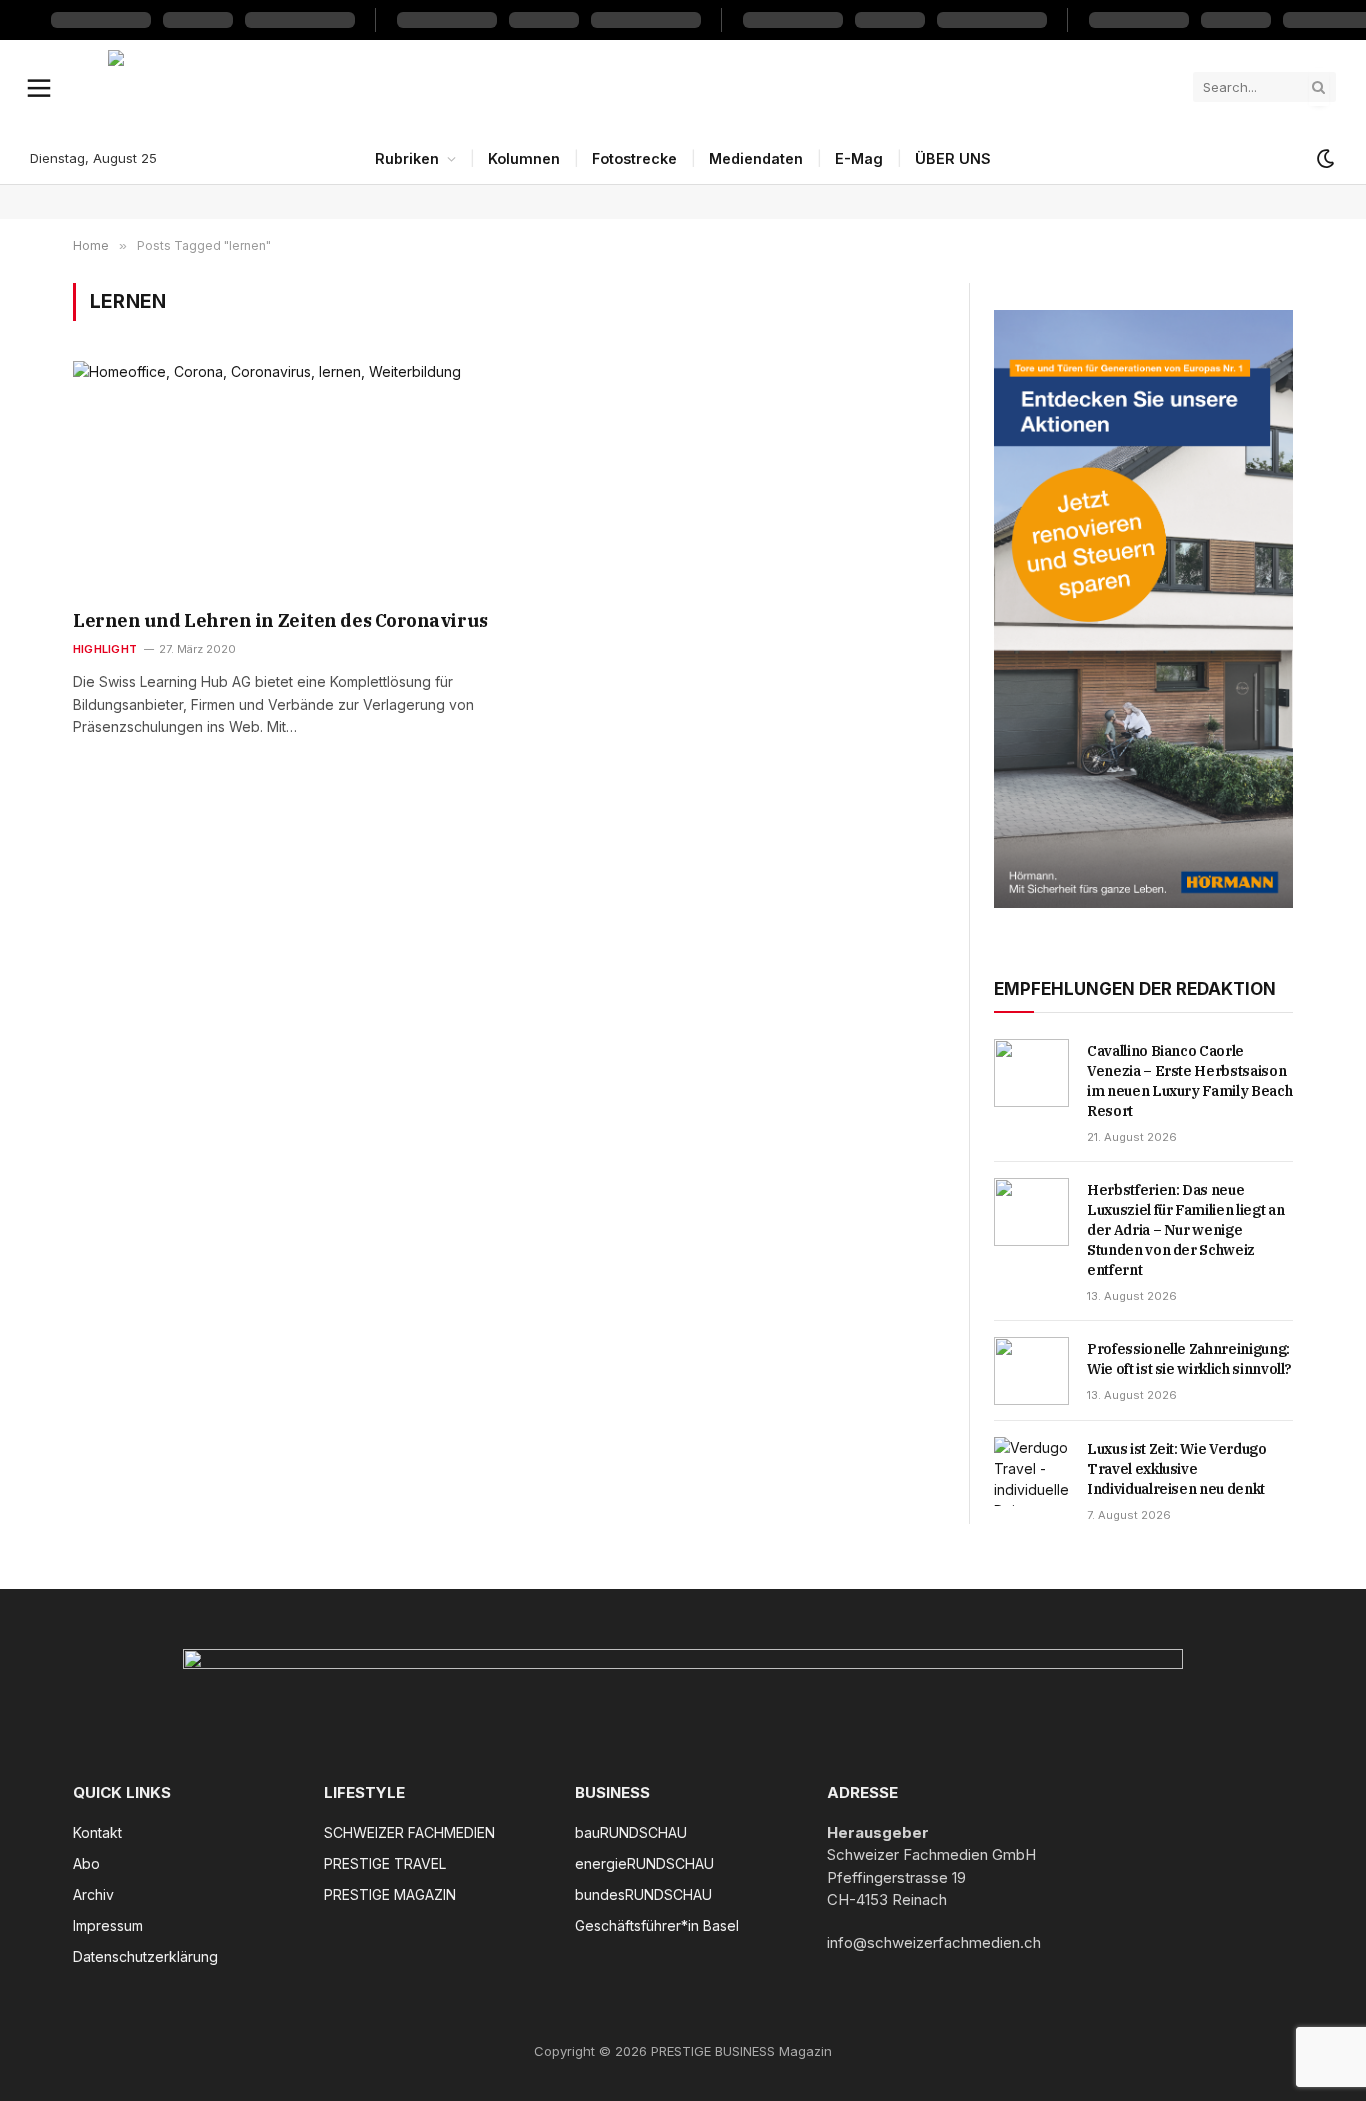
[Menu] (39, 87)
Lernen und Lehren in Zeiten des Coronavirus (280, 620)
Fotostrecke (634, 158)
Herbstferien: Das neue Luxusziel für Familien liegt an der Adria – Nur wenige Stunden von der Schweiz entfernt (1185, 1230)
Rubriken (407, 158)
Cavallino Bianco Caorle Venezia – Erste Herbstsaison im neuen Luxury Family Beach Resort (1189, 1081)
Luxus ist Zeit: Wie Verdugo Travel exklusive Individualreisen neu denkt (1177, 1469)
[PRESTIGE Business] (643, 87)
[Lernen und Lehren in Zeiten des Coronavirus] (281, 478)
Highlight (105, 649)
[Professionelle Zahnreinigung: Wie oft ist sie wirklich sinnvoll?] (1031, 1371)
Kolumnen (524, 158)
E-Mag (859, 158)
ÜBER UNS (953, 158)
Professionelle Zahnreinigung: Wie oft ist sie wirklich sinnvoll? (1189, 1359)
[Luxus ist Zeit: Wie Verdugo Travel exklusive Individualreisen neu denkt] (1031, 1471)
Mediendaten (756, 158)
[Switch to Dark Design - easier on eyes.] (1324, 159)
